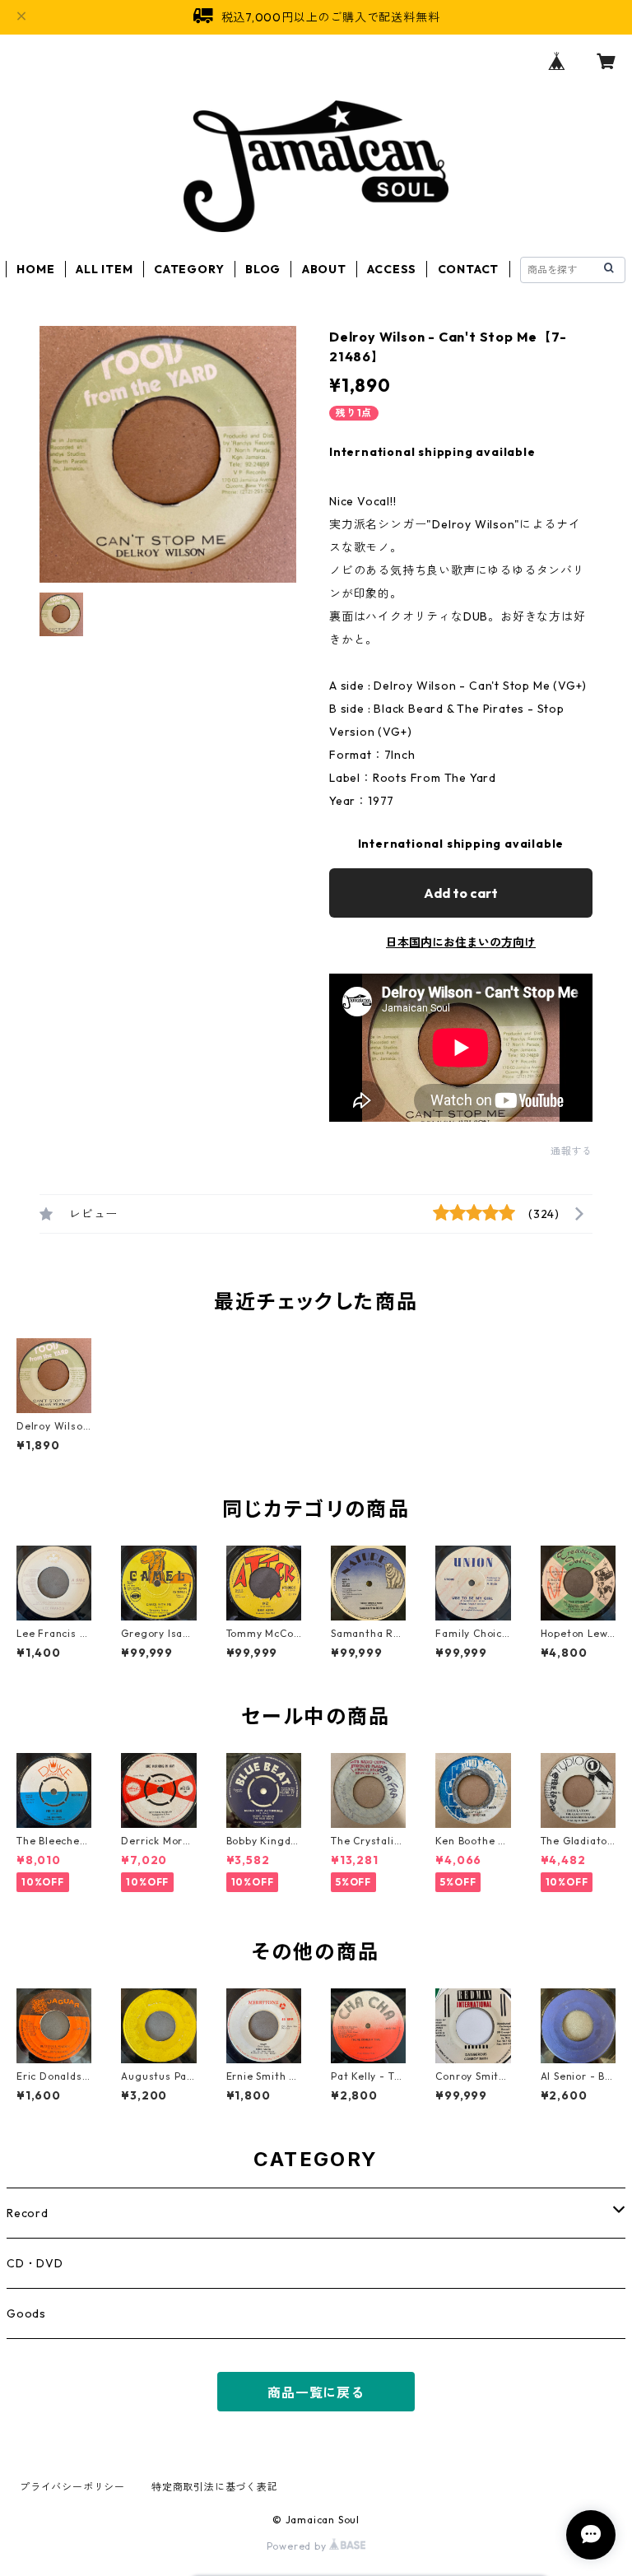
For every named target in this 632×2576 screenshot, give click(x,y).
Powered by (298, 2546)
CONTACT (469, 269)
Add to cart (461, 893)
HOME (35, 269)
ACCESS (392, 269)
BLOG (263, 269)
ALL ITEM (104, 269)
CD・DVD (35, 2263)
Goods (26, 2313)
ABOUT (324, 269)
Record (28, 2213)
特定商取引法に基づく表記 (215, 2487)
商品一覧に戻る (316, 2392)
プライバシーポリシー (72, 2487)
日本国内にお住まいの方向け (461, 942)
